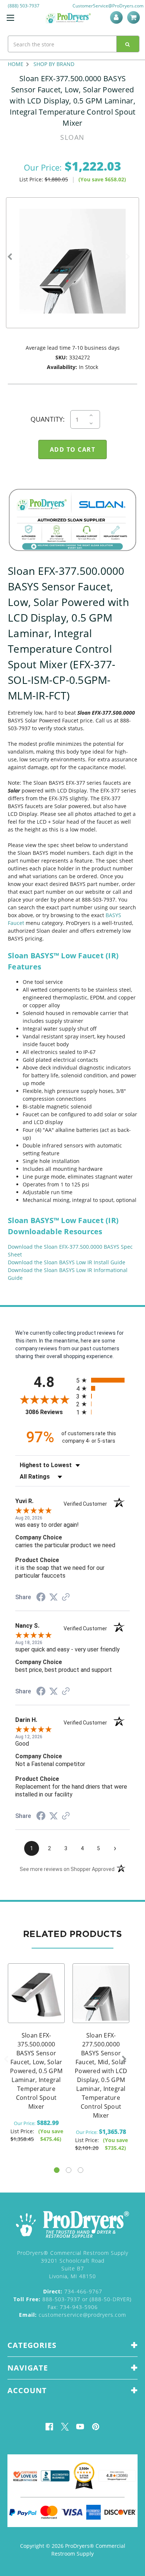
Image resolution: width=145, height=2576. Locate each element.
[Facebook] (49, 2427)
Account (118, 17)
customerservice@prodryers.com (72, 2315)
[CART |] (135, 17)
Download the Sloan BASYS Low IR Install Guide (67, 1262)
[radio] (103, 1380)
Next (128, 257)
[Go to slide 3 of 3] (80, 2170)
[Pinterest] (96, 2427)
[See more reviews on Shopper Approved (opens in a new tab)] (66, 1598)
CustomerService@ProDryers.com (108, 6)
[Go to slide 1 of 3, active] (57, 2170)
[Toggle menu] (10, 18)
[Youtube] (80, 2427)
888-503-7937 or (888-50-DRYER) (72, 2299)
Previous (10, 257)
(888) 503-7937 (24, 6)
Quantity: (48, 419)
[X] (65, 2427)
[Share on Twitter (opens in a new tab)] (54, 1597)
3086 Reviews (49, 1412)
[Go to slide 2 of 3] (69, 2170)
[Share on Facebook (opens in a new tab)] (41, 1598)
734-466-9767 (73, 2291)
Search (128, 44)
